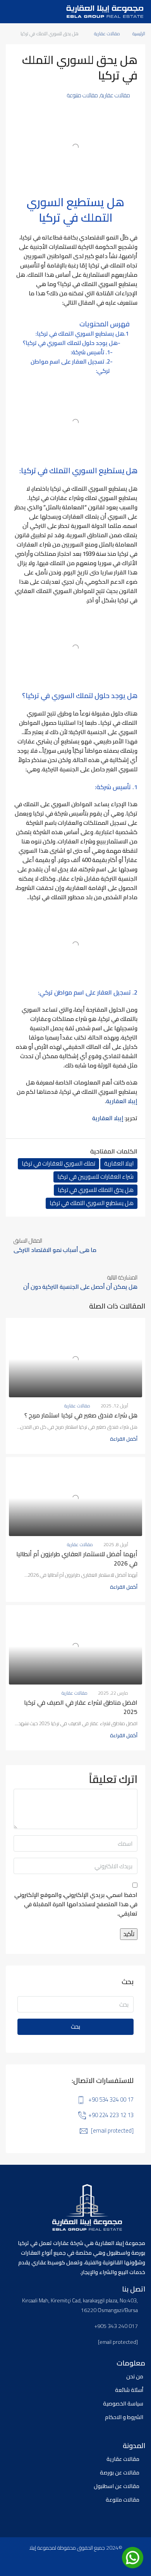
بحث (75, 2027)
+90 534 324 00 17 (111, 2099)
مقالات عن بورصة (120, 2473)
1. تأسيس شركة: (90, 352)
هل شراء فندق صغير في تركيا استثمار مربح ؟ (81, 1415)
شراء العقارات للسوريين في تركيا (95, 1177)
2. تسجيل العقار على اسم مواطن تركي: (70, 366)
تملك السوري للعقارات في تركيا (58, 1164)
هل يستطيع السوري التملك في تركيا (92, 1203)
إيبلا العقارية (122, 1101)
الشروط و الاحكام (124, 2417)
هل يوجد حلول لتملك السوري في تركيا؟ (70, 343)
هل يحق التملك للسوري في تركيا (96, 1190)
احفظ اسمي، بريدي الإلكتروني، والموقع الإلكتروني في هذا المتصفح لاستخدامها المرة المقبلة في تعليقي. (76, 1905)
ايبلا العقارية (119, 1164)
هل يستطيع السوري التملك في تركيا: (80, 334)
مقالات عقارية (107, 34)
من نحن (135, 2376)
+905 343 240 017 (116, 2326)
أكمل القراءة (124, 1439)
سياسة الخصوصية (123, 2404)
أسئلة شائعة (129, 2390)
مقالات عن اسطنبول (117, 2486)
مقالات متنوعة (82, 95)
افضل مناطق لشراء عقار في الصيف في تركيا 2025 (81, 1707)
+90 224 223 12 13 (111, 2115)
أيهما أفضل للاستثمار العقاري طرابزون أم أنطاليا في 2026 (77, 1559)
